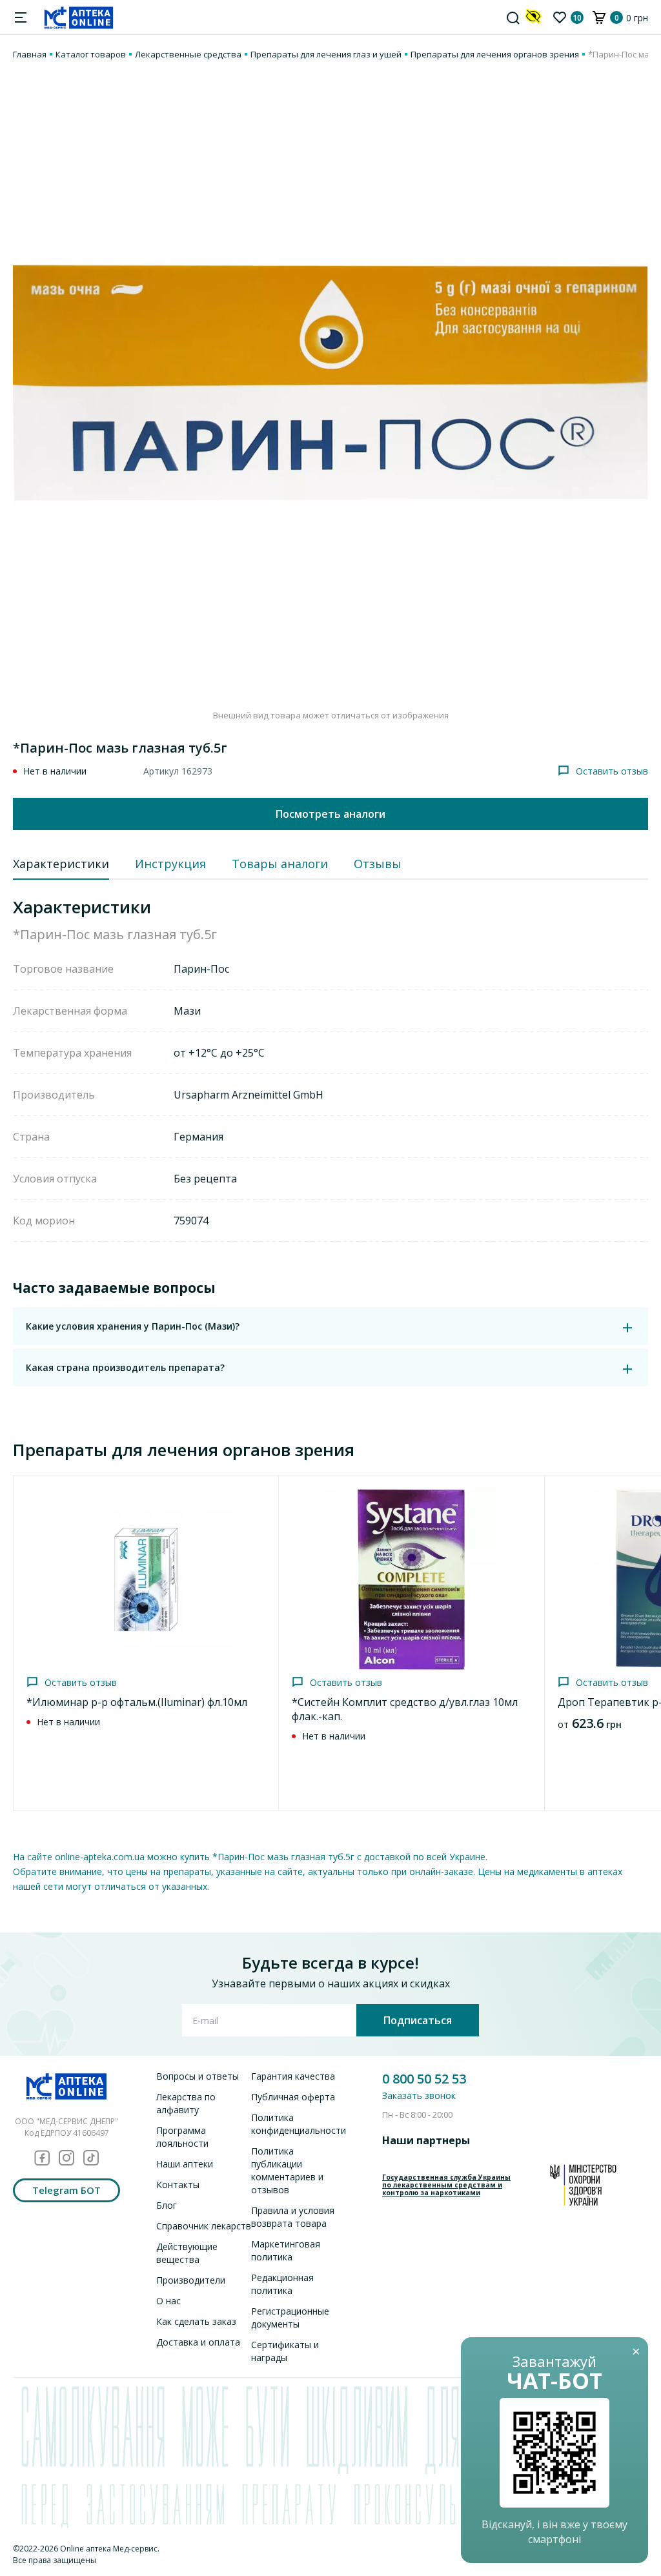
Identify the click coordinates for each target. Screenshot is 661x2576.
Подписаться (418, 2020)
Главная (30, 54)
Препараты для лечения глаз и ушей (326, 54)
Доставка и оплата (198, 2342)
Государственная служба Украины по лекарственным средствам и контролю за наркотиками (446, 2185)
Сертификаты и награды (285, 2351)
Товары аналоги (280, 864)
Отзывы (378, 864)
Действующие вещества (187, 2253)
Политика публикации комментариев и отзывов (287, 2170)
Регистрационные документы (290, 2317)
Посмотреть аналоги (330, 814)
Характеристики (61, 864)
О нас (168, 2301)
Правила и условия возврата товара (293, 2217)
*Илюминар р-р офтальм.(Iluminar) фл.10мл (137, 1702)
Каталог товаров (91, 54)
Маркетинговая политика (286, 2250)
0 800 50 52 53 (424, 2079)
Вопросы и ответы (198, 2076)
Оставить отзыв (612, 771)
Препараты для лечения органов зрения (495, 54)
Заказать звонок (419, 2095)
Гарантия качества (293, 2076)
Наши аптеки (185, 2164)
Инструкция (170, 864)
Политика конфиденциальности (299, 2124)
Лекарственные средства (188, 54)
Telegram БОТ (66, 2190)
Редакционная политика (282, 2284)
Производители (191, 2280)
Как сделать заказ (196, 2321)
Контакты (178, 2185)
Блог (167, 2205)
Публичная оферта (293, 2097)
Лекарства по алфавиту (186, 2103)
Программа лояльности (182, 2137)
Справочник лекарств (204, 2226)
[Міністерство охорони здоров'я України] (583, 2185)
